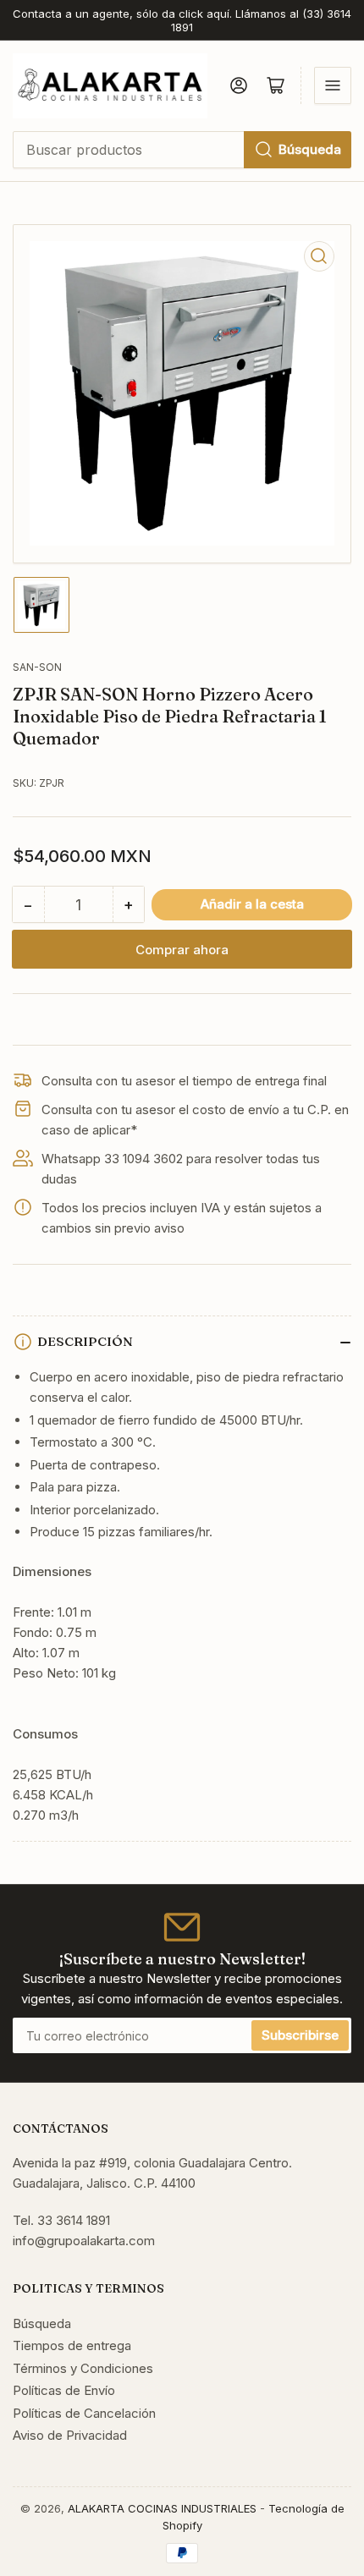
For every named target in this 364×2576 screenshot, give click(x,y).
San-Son (37, 667)
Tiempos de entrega (72, 2345)
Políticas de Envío (64, 2390)
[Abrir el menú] (333, 85)
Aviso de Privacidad (70, 2435)
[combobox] (182, 150)
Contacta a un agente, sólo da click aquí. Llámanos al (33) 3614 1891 (182, 20)
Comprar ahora (182, 950)
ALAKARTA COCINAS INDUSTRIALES (162, 2508)
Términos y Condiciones (83, 2368)
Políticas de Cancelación (84, 2413)
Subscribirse (300, 2035)
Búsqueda (310, 149)
